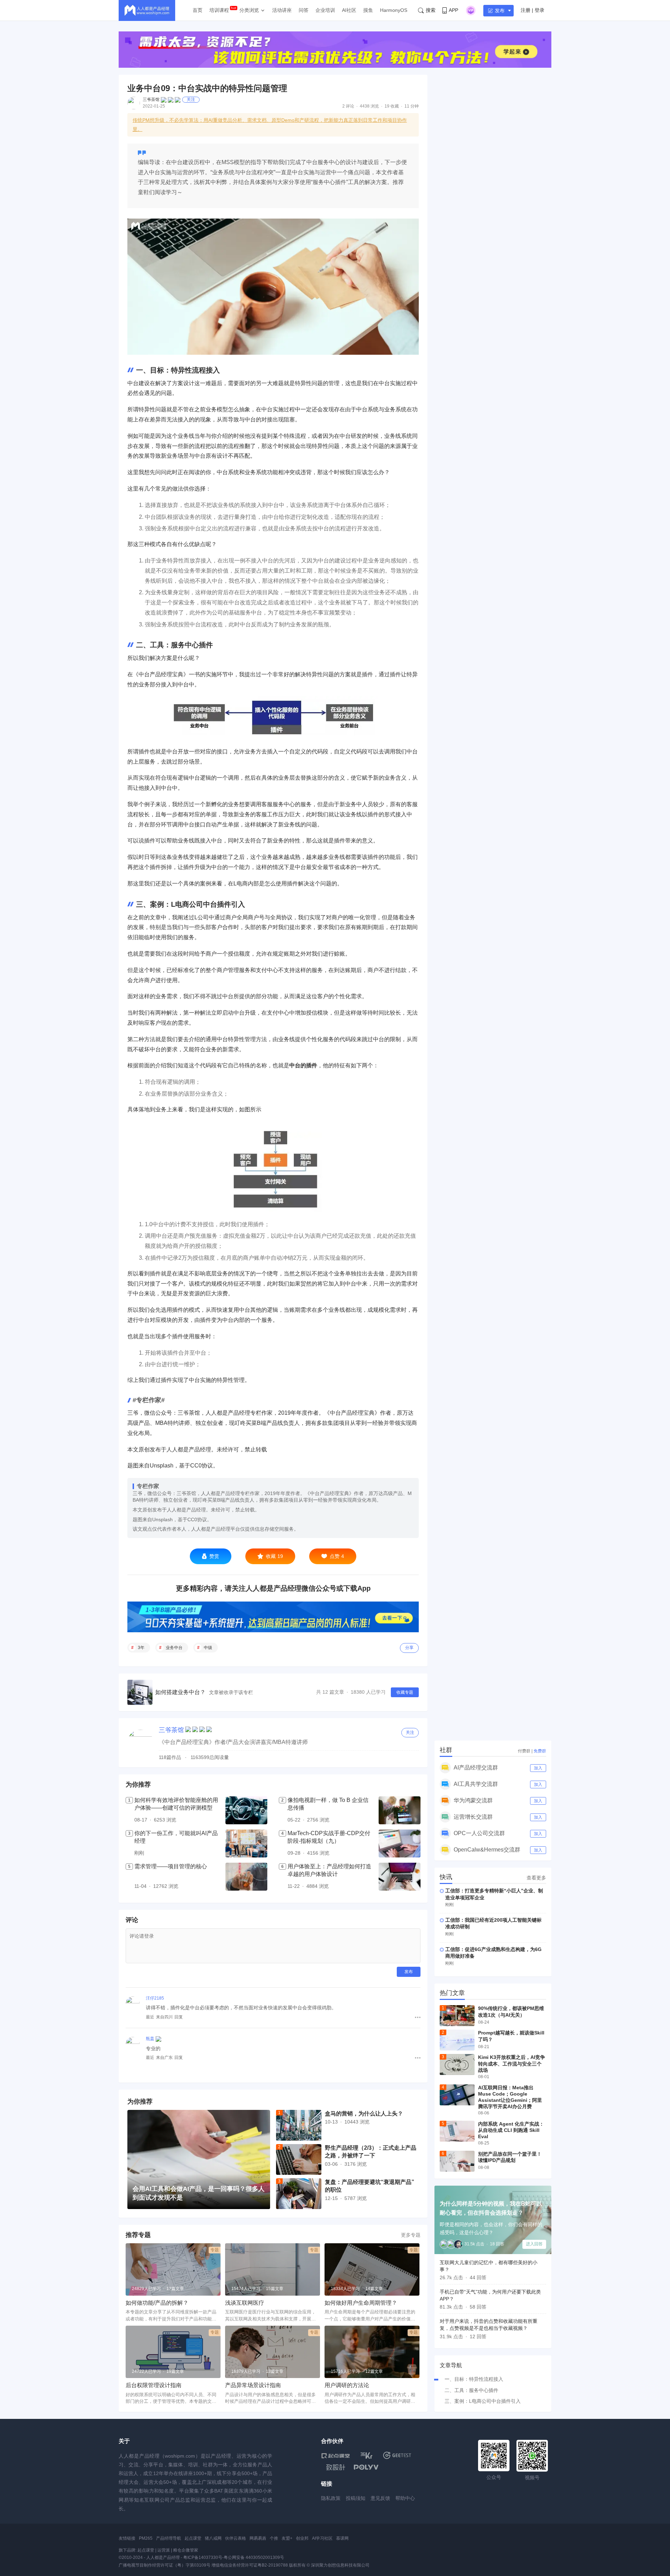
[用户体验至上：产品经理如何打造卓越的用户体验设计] (400, 1877)
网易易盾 (258, 2538)
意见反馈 (380, 2498)
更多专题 (411, 2235)
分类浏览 (249, 10)
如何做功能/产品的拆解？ (157, 2303)
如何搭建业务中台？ (180, 1692)
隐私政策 (331, 2498)
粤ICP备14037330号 (203, 2557)
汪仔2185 (155, 1998)
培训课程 (219, 10)
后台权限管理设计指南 (154, 2385)
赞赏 (214, 1556)
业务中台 (174, 1648)
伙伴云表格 (236, 2538)
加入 (538, 1768)
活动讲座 (282, 10)
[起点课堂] (336, 2455)
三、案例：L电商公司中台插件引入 (483, 2401)
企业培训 (325, 10)
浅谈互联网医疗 (245, 2303)
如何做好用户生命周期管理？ (361, 2303)
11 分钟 (412, 106)
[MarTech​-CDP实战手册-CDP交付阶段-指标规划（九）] (400, 1843)
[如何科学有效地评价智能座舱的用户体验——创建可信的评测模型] (246, 1810)
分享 (409, 1648)
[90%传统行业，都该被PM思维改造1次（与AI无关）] (457, 2016)
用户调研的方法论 (347, 2385)
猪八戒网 (213, 2538)
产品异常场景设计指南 (253, 2385)
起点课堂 (193, 2538)
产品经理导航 (169, 2538)
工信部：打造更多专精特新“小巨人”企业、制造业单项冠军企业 (494, 1894)
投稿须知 (356, 2498)
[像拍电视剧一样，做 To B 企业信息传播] (400, 1810)
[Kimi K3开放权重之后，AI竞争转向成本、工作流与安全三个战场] (457, 2065)
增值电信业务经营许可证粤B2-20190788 (250, 2565)
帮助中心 (405, 2498)
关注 (191, 100)
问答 (304, 10)
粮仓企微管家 (186, 2550)
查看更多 (536, 1878)
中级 (208, 1648)
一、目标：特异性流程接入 (474, 2379)
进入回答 (534, 2244)
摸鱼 (368, 10)
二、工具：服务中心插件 (471, 2390)
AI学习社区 (322, 2538)
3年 (141, 1648)
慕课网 (342, 2538)
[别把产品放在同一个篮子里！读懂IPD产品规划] (457, 2161)
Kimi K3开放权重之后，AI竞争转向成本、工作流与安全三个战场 (512, 2063)
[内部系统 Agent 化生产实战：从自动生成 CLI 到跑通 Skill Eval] (457, 2131)
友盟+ (287, 2538)
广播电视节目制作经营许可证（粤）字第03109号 (165, 2565)
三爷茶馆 (151, 100)
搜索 (431, 10)
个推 (274, 2538)
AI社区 (349, 10)
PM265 (146, 2538)
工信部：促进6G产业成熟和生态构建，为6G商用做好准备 (493, 1953)
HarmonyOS (394, 10)
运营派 (164, 2550)
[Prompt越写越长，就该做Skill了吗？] (457, 2040)
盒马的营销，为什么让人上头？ (364, 2114)
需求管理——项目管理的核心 (171, 1866)
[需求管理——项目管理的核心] (246, 1877)
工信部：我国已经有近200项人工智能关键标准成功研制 (493, 1923)
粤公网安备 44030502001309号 (254, 2557)
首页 (198, 10)
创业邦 (302, 2538)
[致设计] (336, 2467)
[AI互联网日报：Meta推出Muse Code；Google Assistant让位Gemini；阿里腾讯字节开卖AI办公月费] (457, 2095)
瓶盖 (150, 2039)
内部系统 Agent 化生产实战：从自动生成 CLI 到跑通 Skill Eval (511, 2130)
